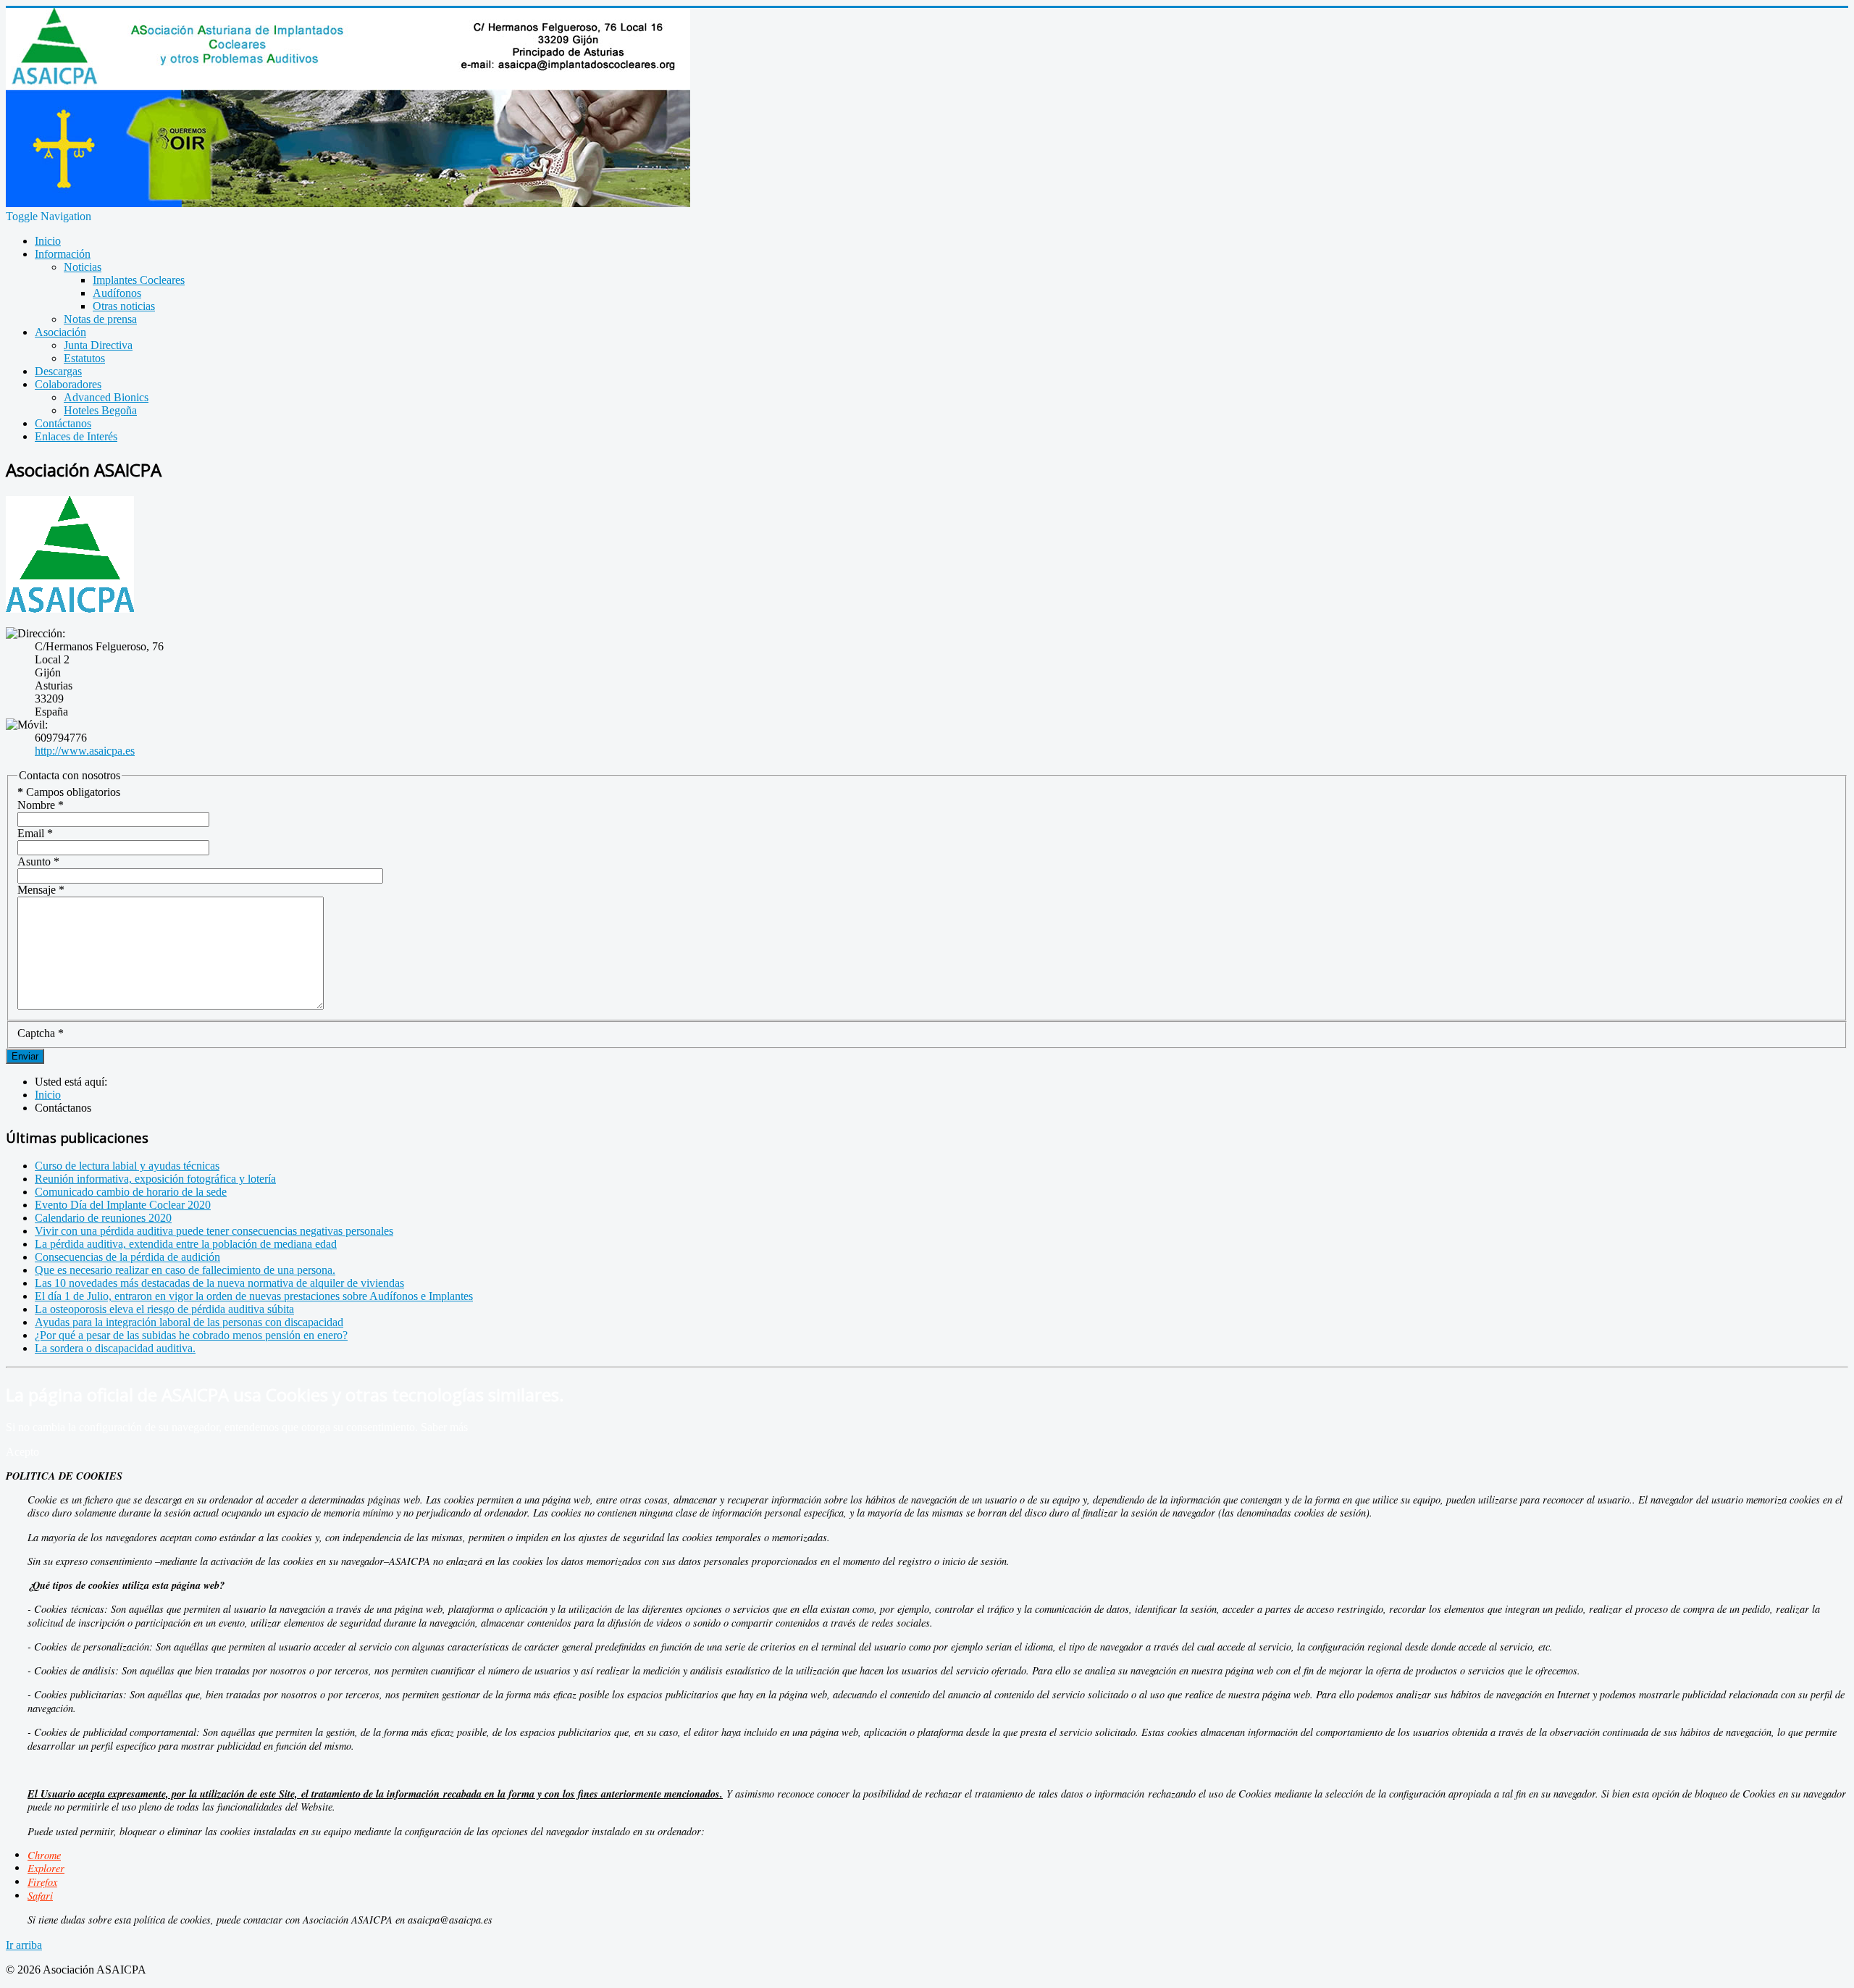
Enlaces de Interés (76, 436)
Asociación (60, 332)
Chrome (44, 1855)
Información (63, 254)
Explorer (46, 1868)
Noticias (83, 267)
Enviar (25, 1056)
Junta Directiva (98, 345)
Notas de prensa (100, 319)
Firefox (42, 1882)
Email (35, 833)
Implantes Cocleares (139, 280)
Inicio (48, 241)
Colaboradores (68, 384)
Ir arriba (24, 1945)
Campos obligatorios (69, 792)
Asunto (38, 861)
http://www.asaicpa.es (85, 751)
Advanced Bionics (106, 397)
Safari (40, 1896)
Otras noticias (124, 306)
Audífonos (117, 293)
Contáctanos (63, 423)
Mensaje (41, 890)
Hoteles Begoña (100, 410)
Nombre (41, 805)
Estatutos (84, 358)
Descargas (58, 371)
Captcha (41, 1033)
